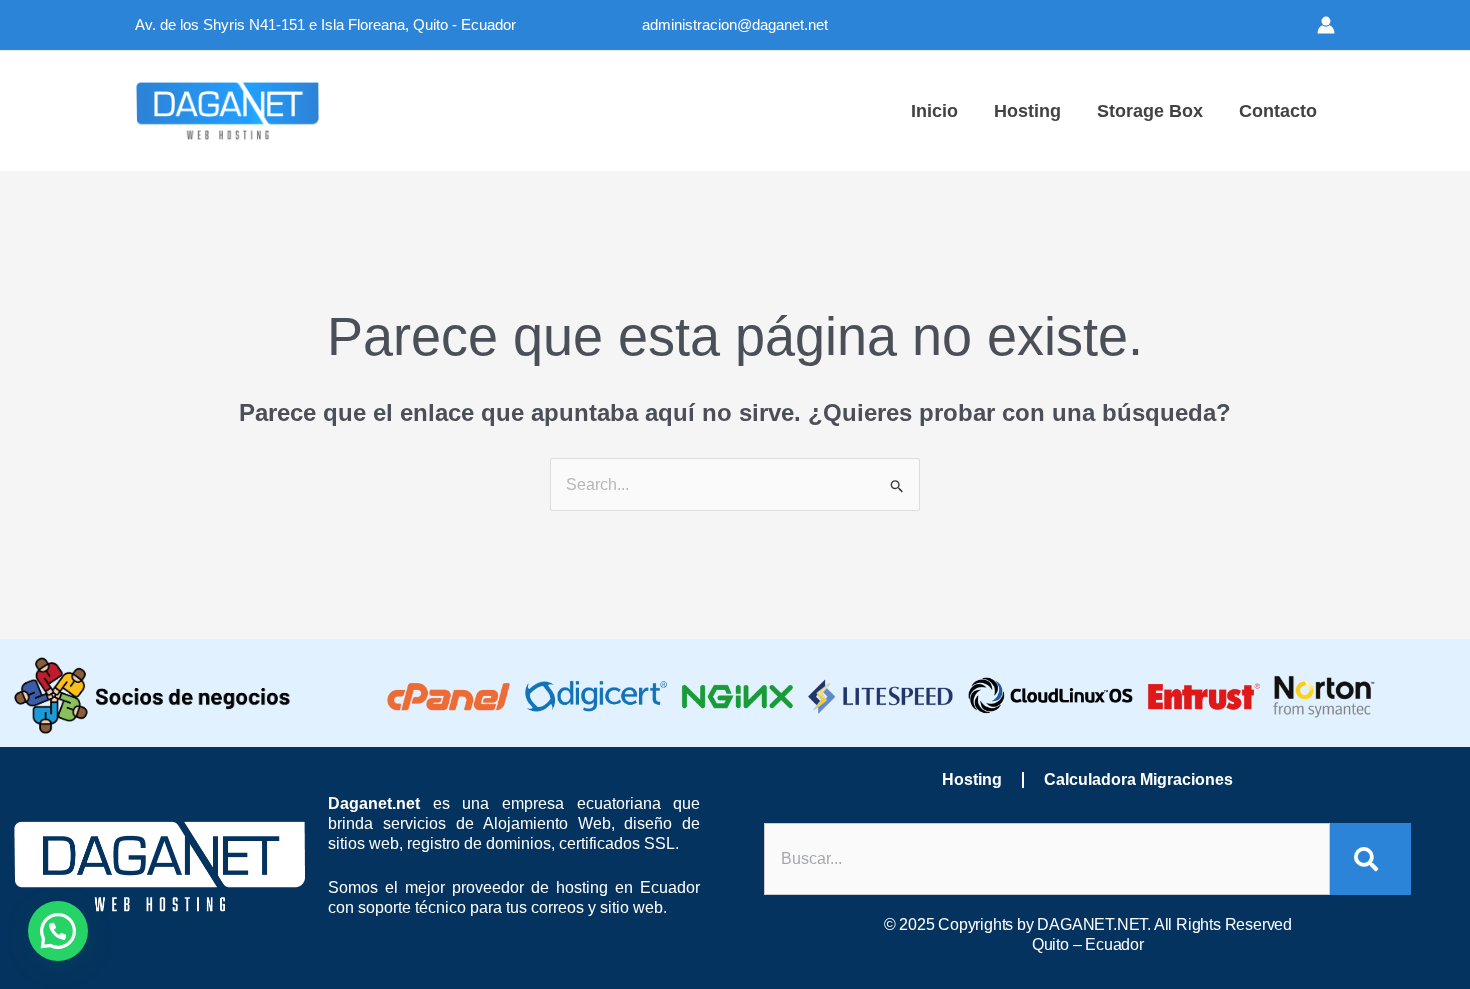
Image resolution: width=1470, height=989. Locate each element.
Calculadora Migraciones (1138, 779)
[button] (58, 931)
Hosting (972, 779)
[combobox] (1046, 859)
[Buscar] (1370, 859)
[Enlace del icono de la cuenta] (1326, 25)
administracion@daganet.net (735, 24)
